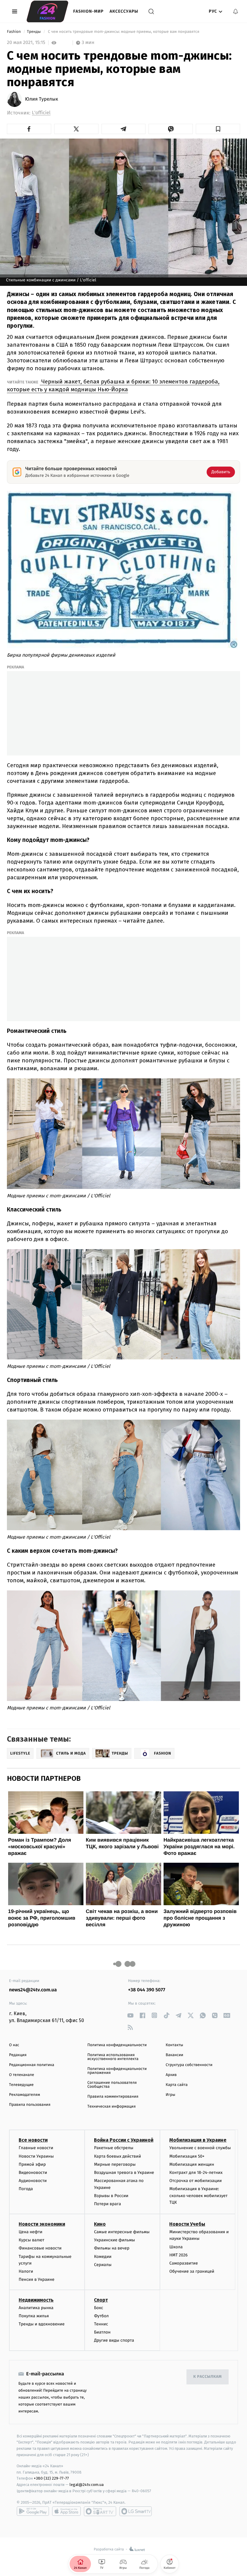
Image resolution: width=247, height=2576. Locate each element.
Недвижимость (36, 2300)
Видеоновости (33, 2173)
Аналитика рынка (36, 2308)
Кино (100, 2224)
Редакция (18, 2055)
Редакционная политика (32, 2065)
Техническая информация (111, 2107)
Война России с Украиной (124, 2140)
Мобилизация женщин (192, 2164)
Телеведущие (21, 2085)
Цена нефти (31, 2232)
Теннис (101, 2324)
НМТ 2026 (178, 2255)
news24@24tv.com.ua (33, 1990)
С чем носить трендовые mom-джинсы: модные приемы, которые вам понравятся (123, 32)
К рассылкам (208, 2377)
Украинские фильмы (114, 2240)
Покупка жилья (34, 2316)
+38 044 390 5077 (147, 1990)
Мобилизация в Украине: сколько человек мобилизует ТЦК (198, 2196)
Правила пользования (30, 2105)
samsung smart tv (136, 2511)
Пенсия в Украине (37, 2279)
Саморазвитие (184, 2263)
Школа (176, 2247)
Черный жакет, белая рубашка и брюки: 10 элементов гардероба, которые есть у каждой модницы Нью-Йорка (113, 385)
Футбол (101, 2316)
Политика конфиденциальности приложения (117, 2071)
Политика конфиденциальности (117, 2045)
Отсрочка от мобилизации (195, 2181)
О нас (14, 2045)
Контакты (174, 2045)
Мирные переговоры (115, 2164)
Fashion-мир (88, 11)
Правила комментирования (113, 2097)
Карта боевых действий (117, 2156)
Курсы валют (31, 2240)
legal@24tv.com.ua (87, 2485)
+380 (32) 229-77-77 (51, 2478)
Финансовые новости (40, 2248)
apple (66, 2511)
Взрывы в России (111, 2196)
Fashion (14, 32)
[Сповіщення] (236, 11)
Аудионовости (33, 2181)
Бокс (98, 2308)
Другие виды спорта (114, 2340)
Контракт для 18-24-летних (196, 2173)
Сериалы (103, 2265)
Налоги (26, 2271)
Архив (171, 2075)
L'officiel (41, 113)
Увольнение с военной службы (200, 2148)
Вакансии (174, 2055)
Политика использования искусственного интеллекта (113, 2057)
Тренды (34, 32)
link (130, 2015)
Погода (26, 2189)
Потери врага (107, 2204)
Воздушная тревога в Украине (124, 2173)
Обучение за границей (192, 2271)
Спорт (101, 2300)
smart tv (100, 2511)
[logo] (47, 11)
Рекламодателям (25, 2095)
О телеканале (22, 2075)
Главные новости (36, 2148)
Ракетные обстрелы (114, 2148)
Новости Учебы (187, 2224)
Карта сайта (177, 2085)
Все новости (33, 2140)
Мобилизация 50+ (187, 2156)
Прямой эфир (32, 2164)
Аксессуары (124, 11)
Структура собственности (189, 2065)
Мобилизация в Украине (198, 2140)
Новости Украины (36, 2156)
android (33, 2511)
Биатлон (102, 2332)
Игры (170, 2095)
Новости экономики (42, 2224)
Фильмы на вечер (112, 2248)
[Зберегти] (218, 129)
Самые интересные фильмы (122, 2232)
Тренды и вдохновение (42, 2324)
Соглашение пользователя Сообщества (112, 2085)
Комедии (103, 2257)
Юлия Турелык (42, 99)
